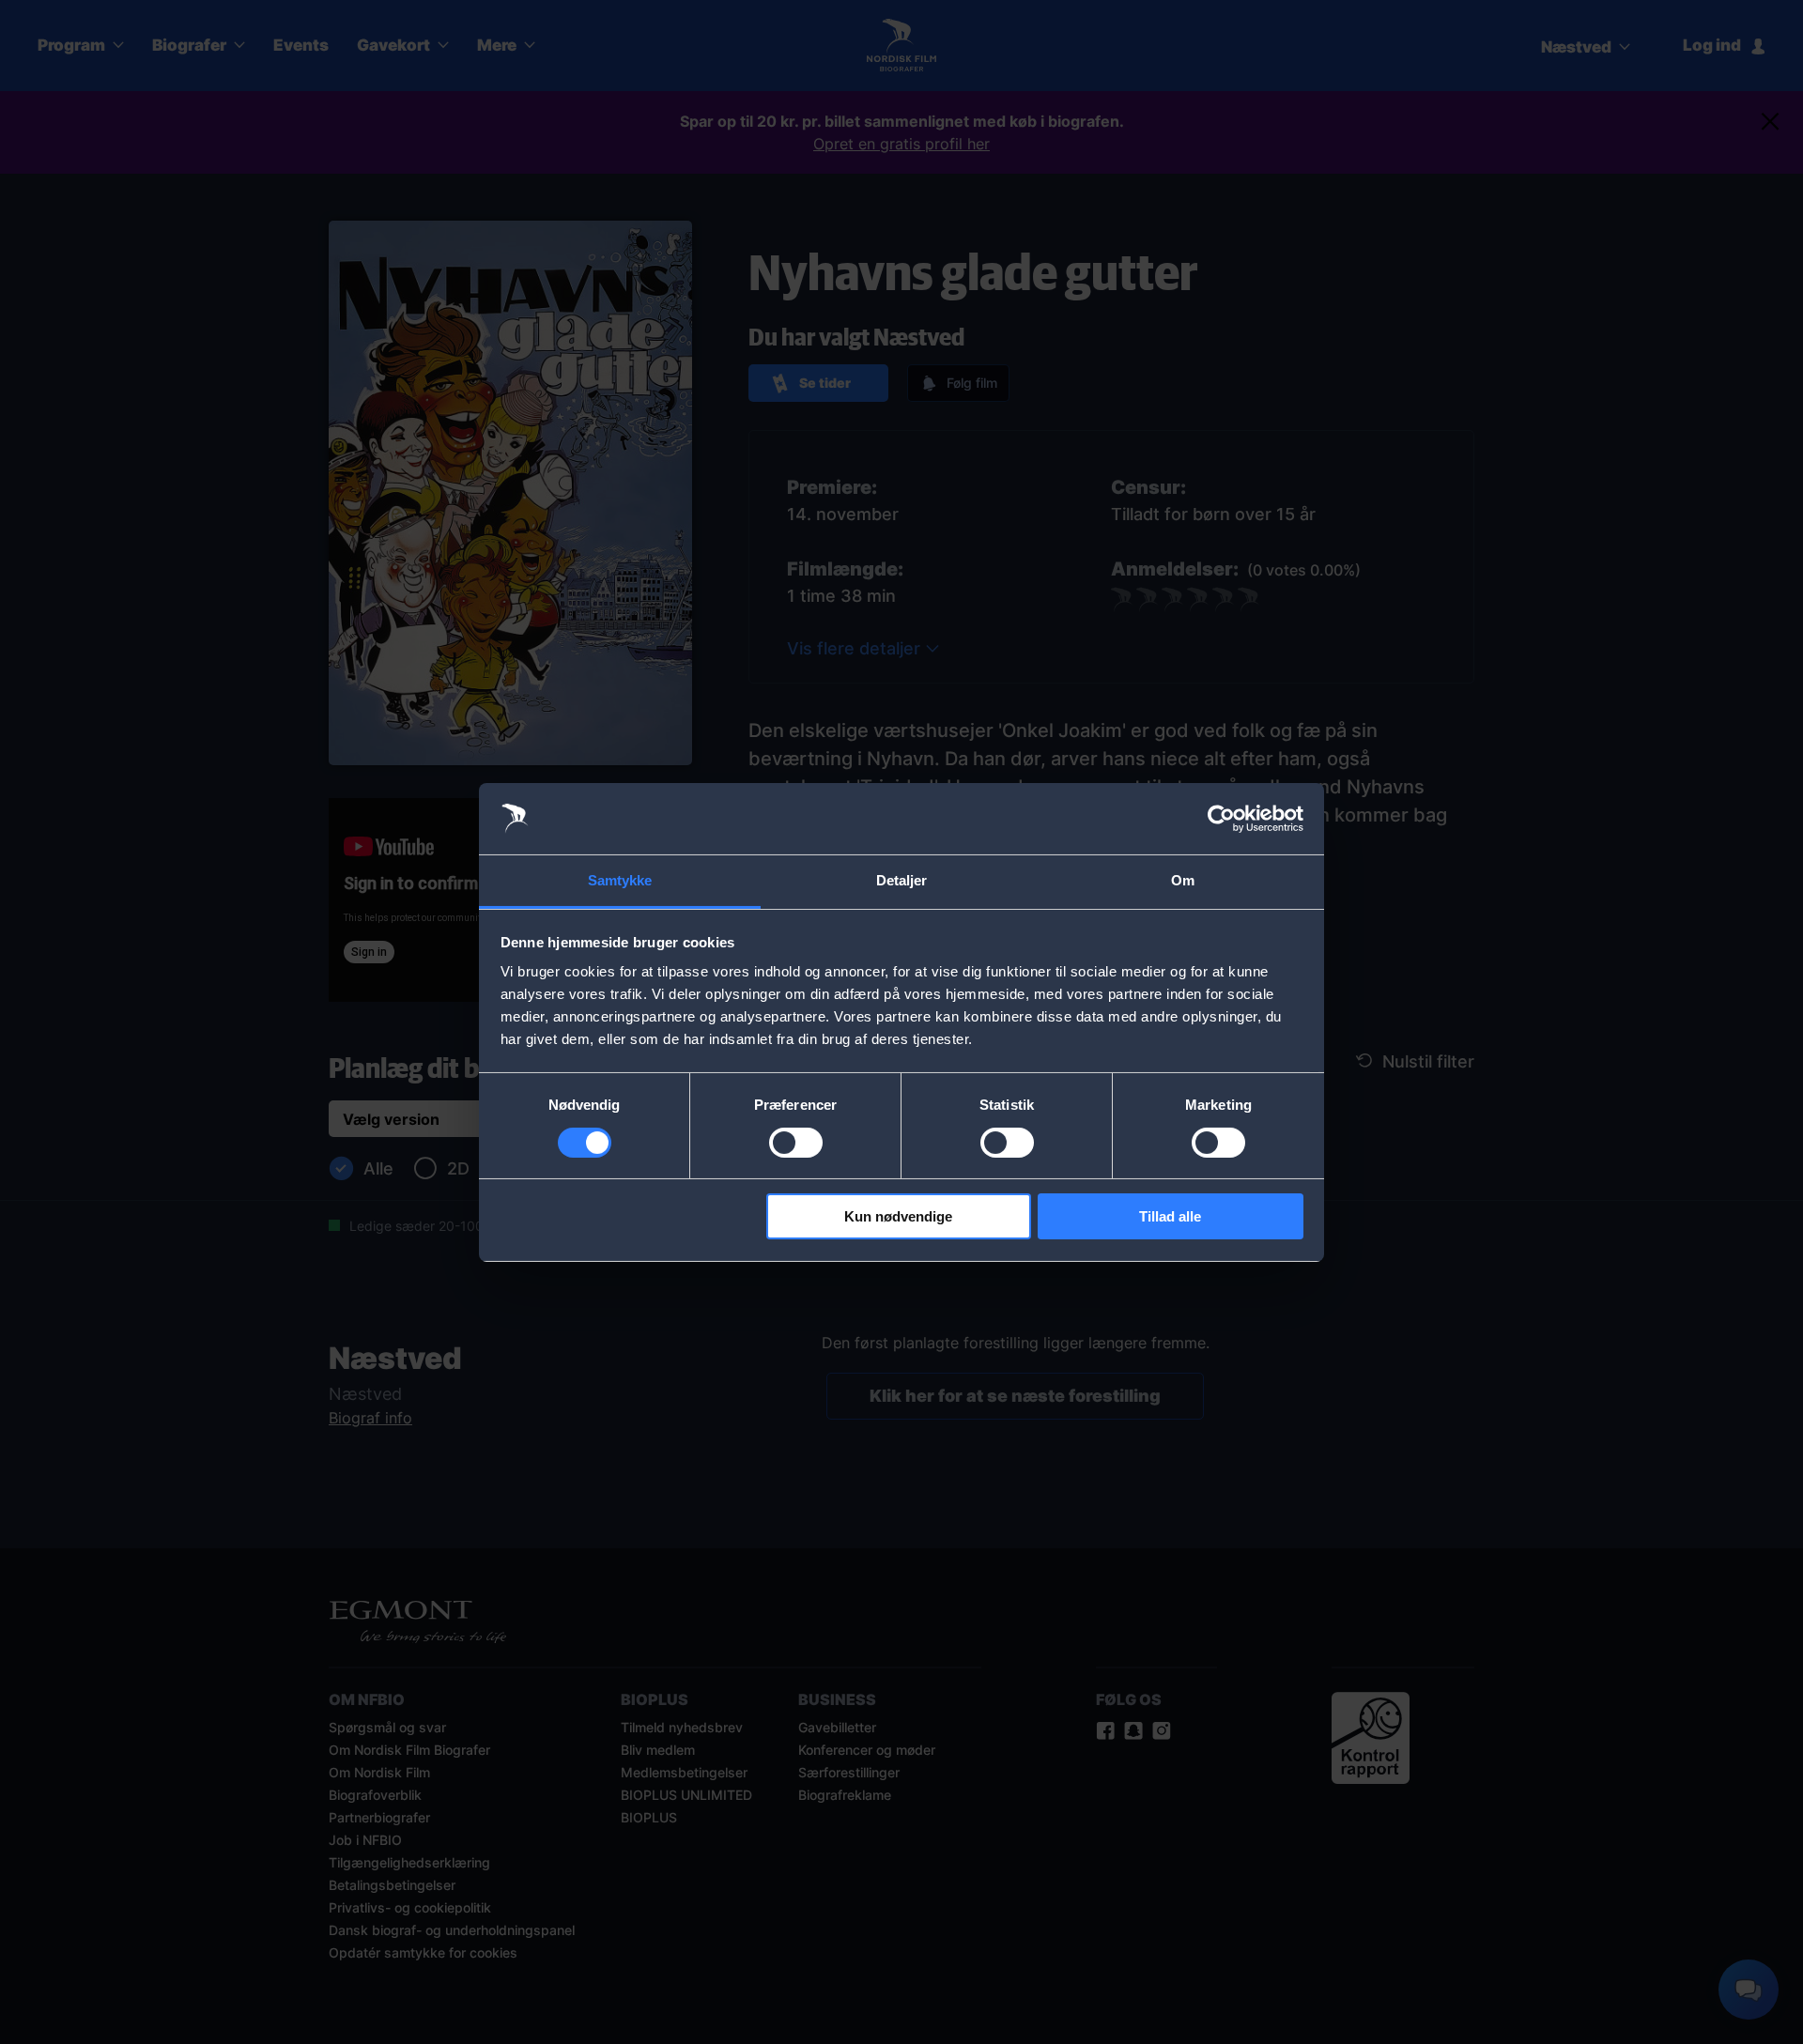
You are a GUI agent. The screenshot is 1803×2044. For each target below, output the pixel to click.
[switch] (796, 1143)
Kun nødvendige (898, 1216)
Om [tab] (1183, 880)
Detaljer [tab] (902, 880)
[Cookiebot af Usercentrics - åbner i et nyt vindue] (1221, 819)
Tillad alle (1170, 1216)
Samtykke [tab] (620, 880)
